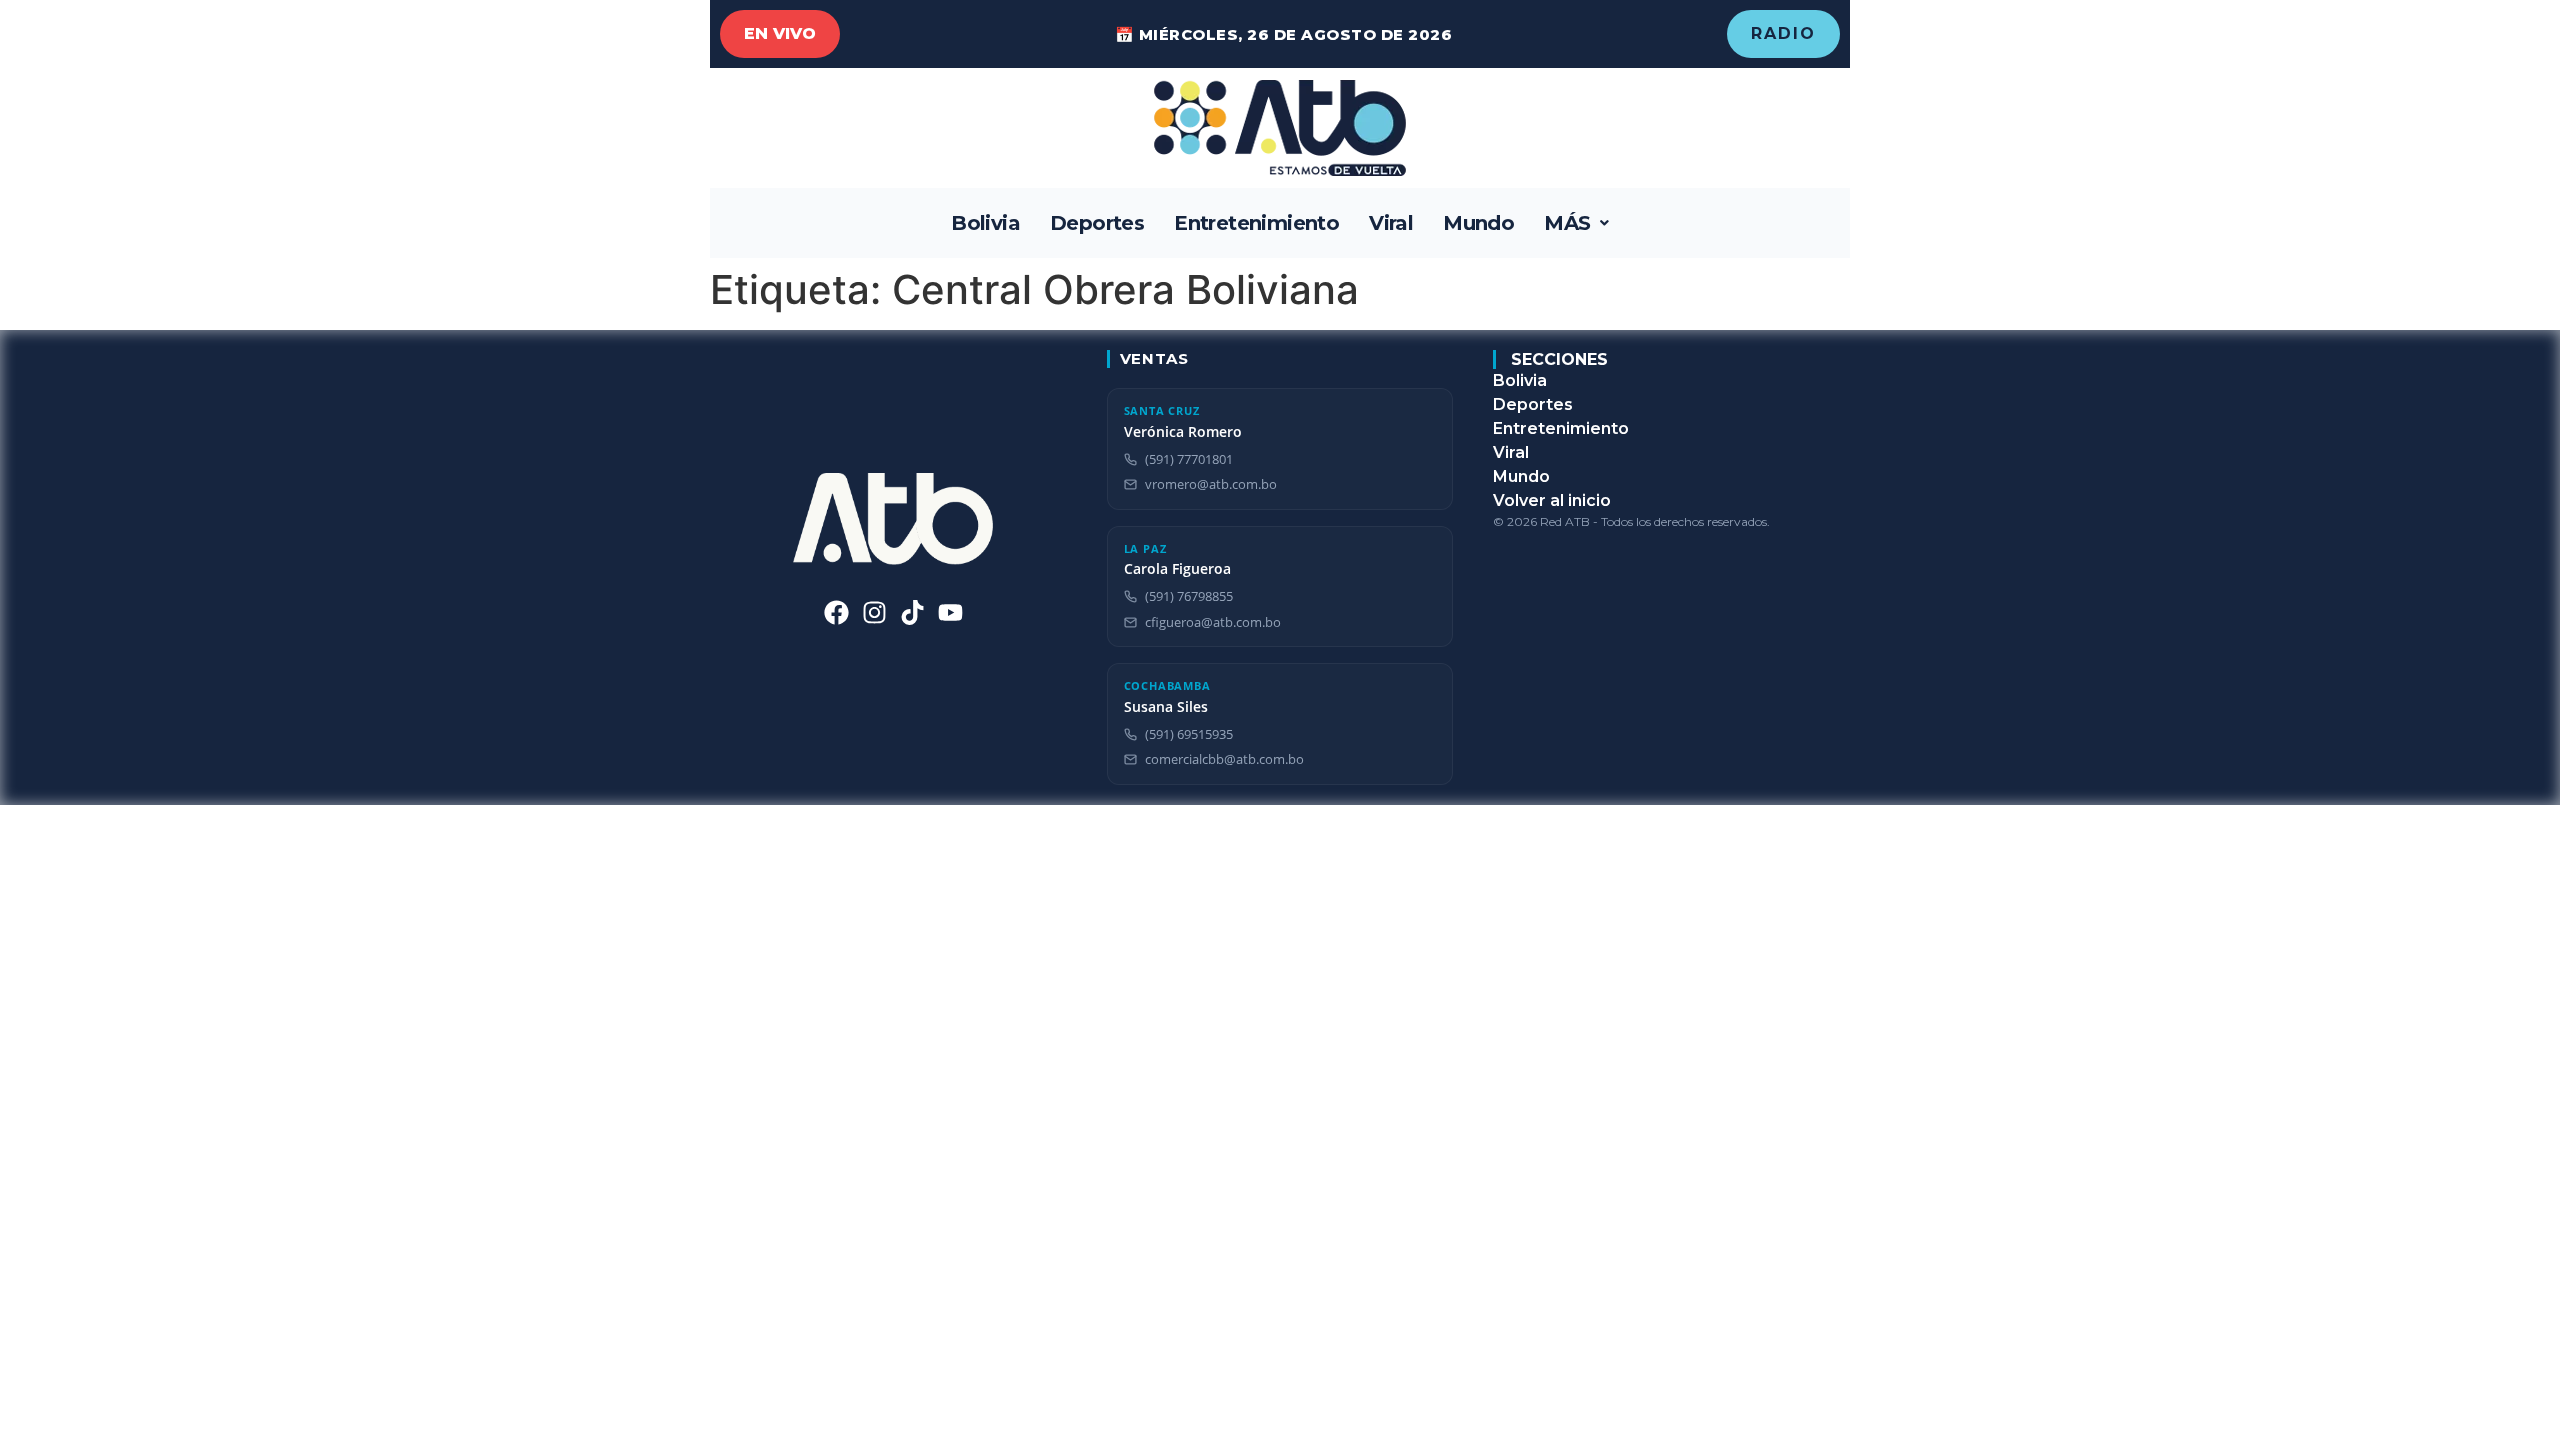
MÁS (1567, 223)
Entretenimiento (1256, 223)
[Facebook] (836, 612)
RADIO (1783, 33)
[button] (1576, 223)
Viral (1391, 223)
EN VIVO (780, 33)
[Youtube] (950, 612)
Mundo (1478, 223)
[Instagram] (874, 612)
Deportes (1097, 223)
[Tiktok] (912, 612)
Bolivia (985, 223)
